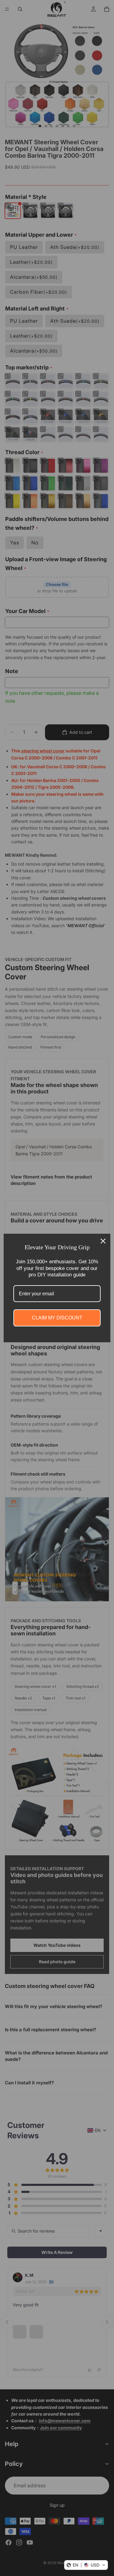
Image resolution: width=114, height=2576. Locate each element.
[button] (86, 2565)
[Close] (103, 1241)
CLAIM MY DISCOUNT (57, 1318)
